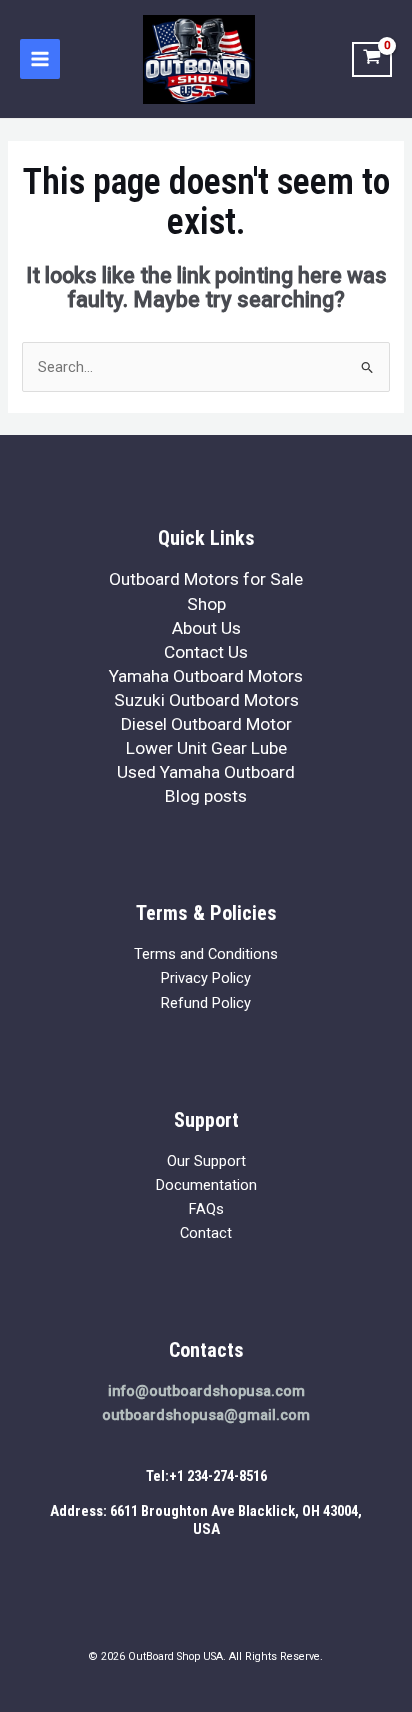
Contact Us (206, 652)
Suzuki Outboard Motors (206, 700)
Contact (206, 1233)
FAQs (206, 1209)
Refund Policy (206, 1003)
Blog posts (206, 796)
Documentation (206, 1185)
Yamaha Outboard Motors (206, 676)
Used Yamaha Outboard (206, 772)
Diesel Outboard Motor (206, 724)
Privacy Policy (206, 978)
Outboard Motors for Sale (206, 579)
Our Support (206, 1161)
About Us (206, 628)
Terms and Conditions (206, 954)
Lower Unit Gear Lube (206, 748)
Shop (206, 604)
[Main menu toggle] (40, 59)
